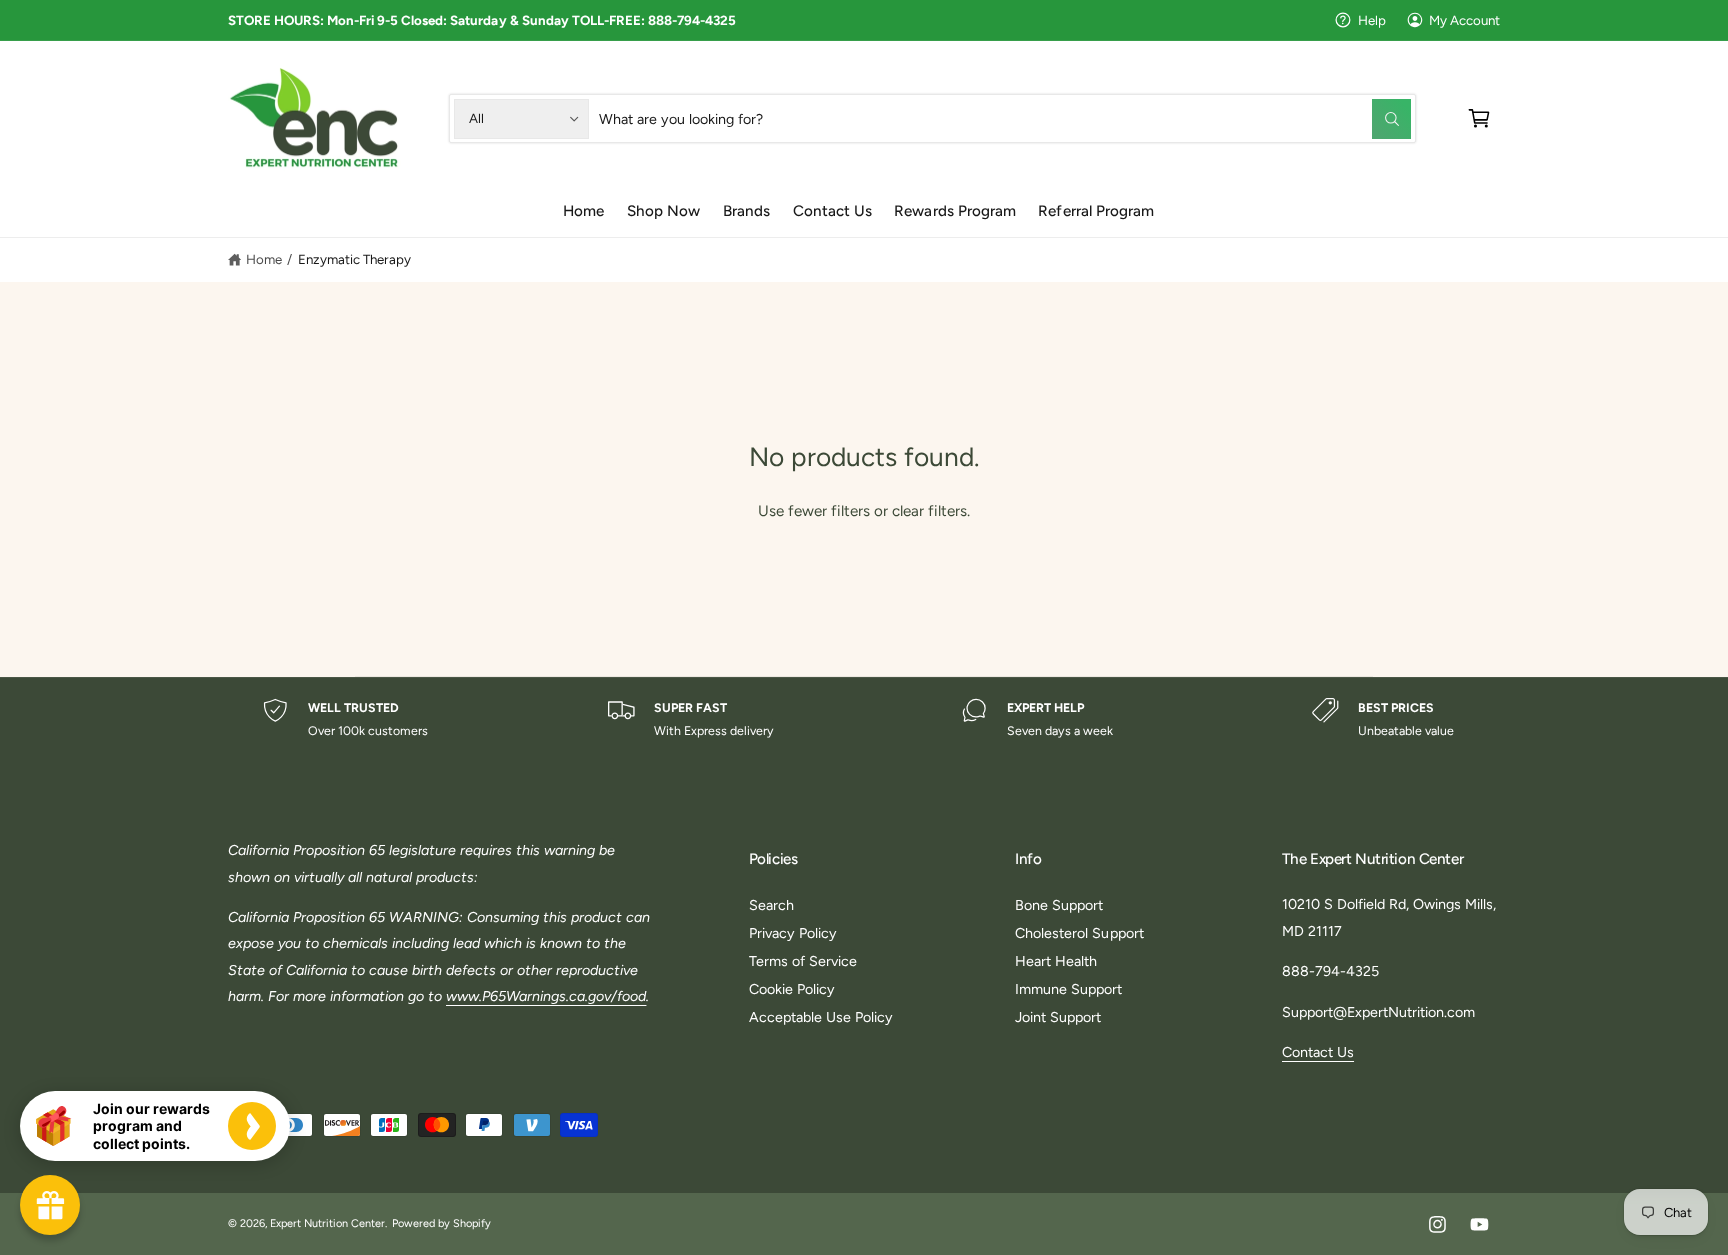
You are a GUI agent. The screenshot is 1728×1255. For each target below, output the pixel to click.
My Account (1464, 20)
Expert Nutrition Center (327, 1223)
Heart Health (1056, 961)
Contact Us (1318, 1052)
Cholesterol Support (1079, 933)
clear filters (929, 511)
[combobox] (1005, 118)
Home (264, 259)
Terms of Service (803, 961)
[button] (1479, 118)
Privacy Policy (793, 933)
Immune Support (1068, 989)
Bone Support (1059, 905)
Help (1372, 20)
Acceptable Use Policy (821, 1017)
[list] (864, 719)
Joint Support (1058, 1017)
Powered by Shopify (441, 1223)
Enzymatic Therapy (354, 259)
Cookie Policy (792, 989)
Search (771, 905)
